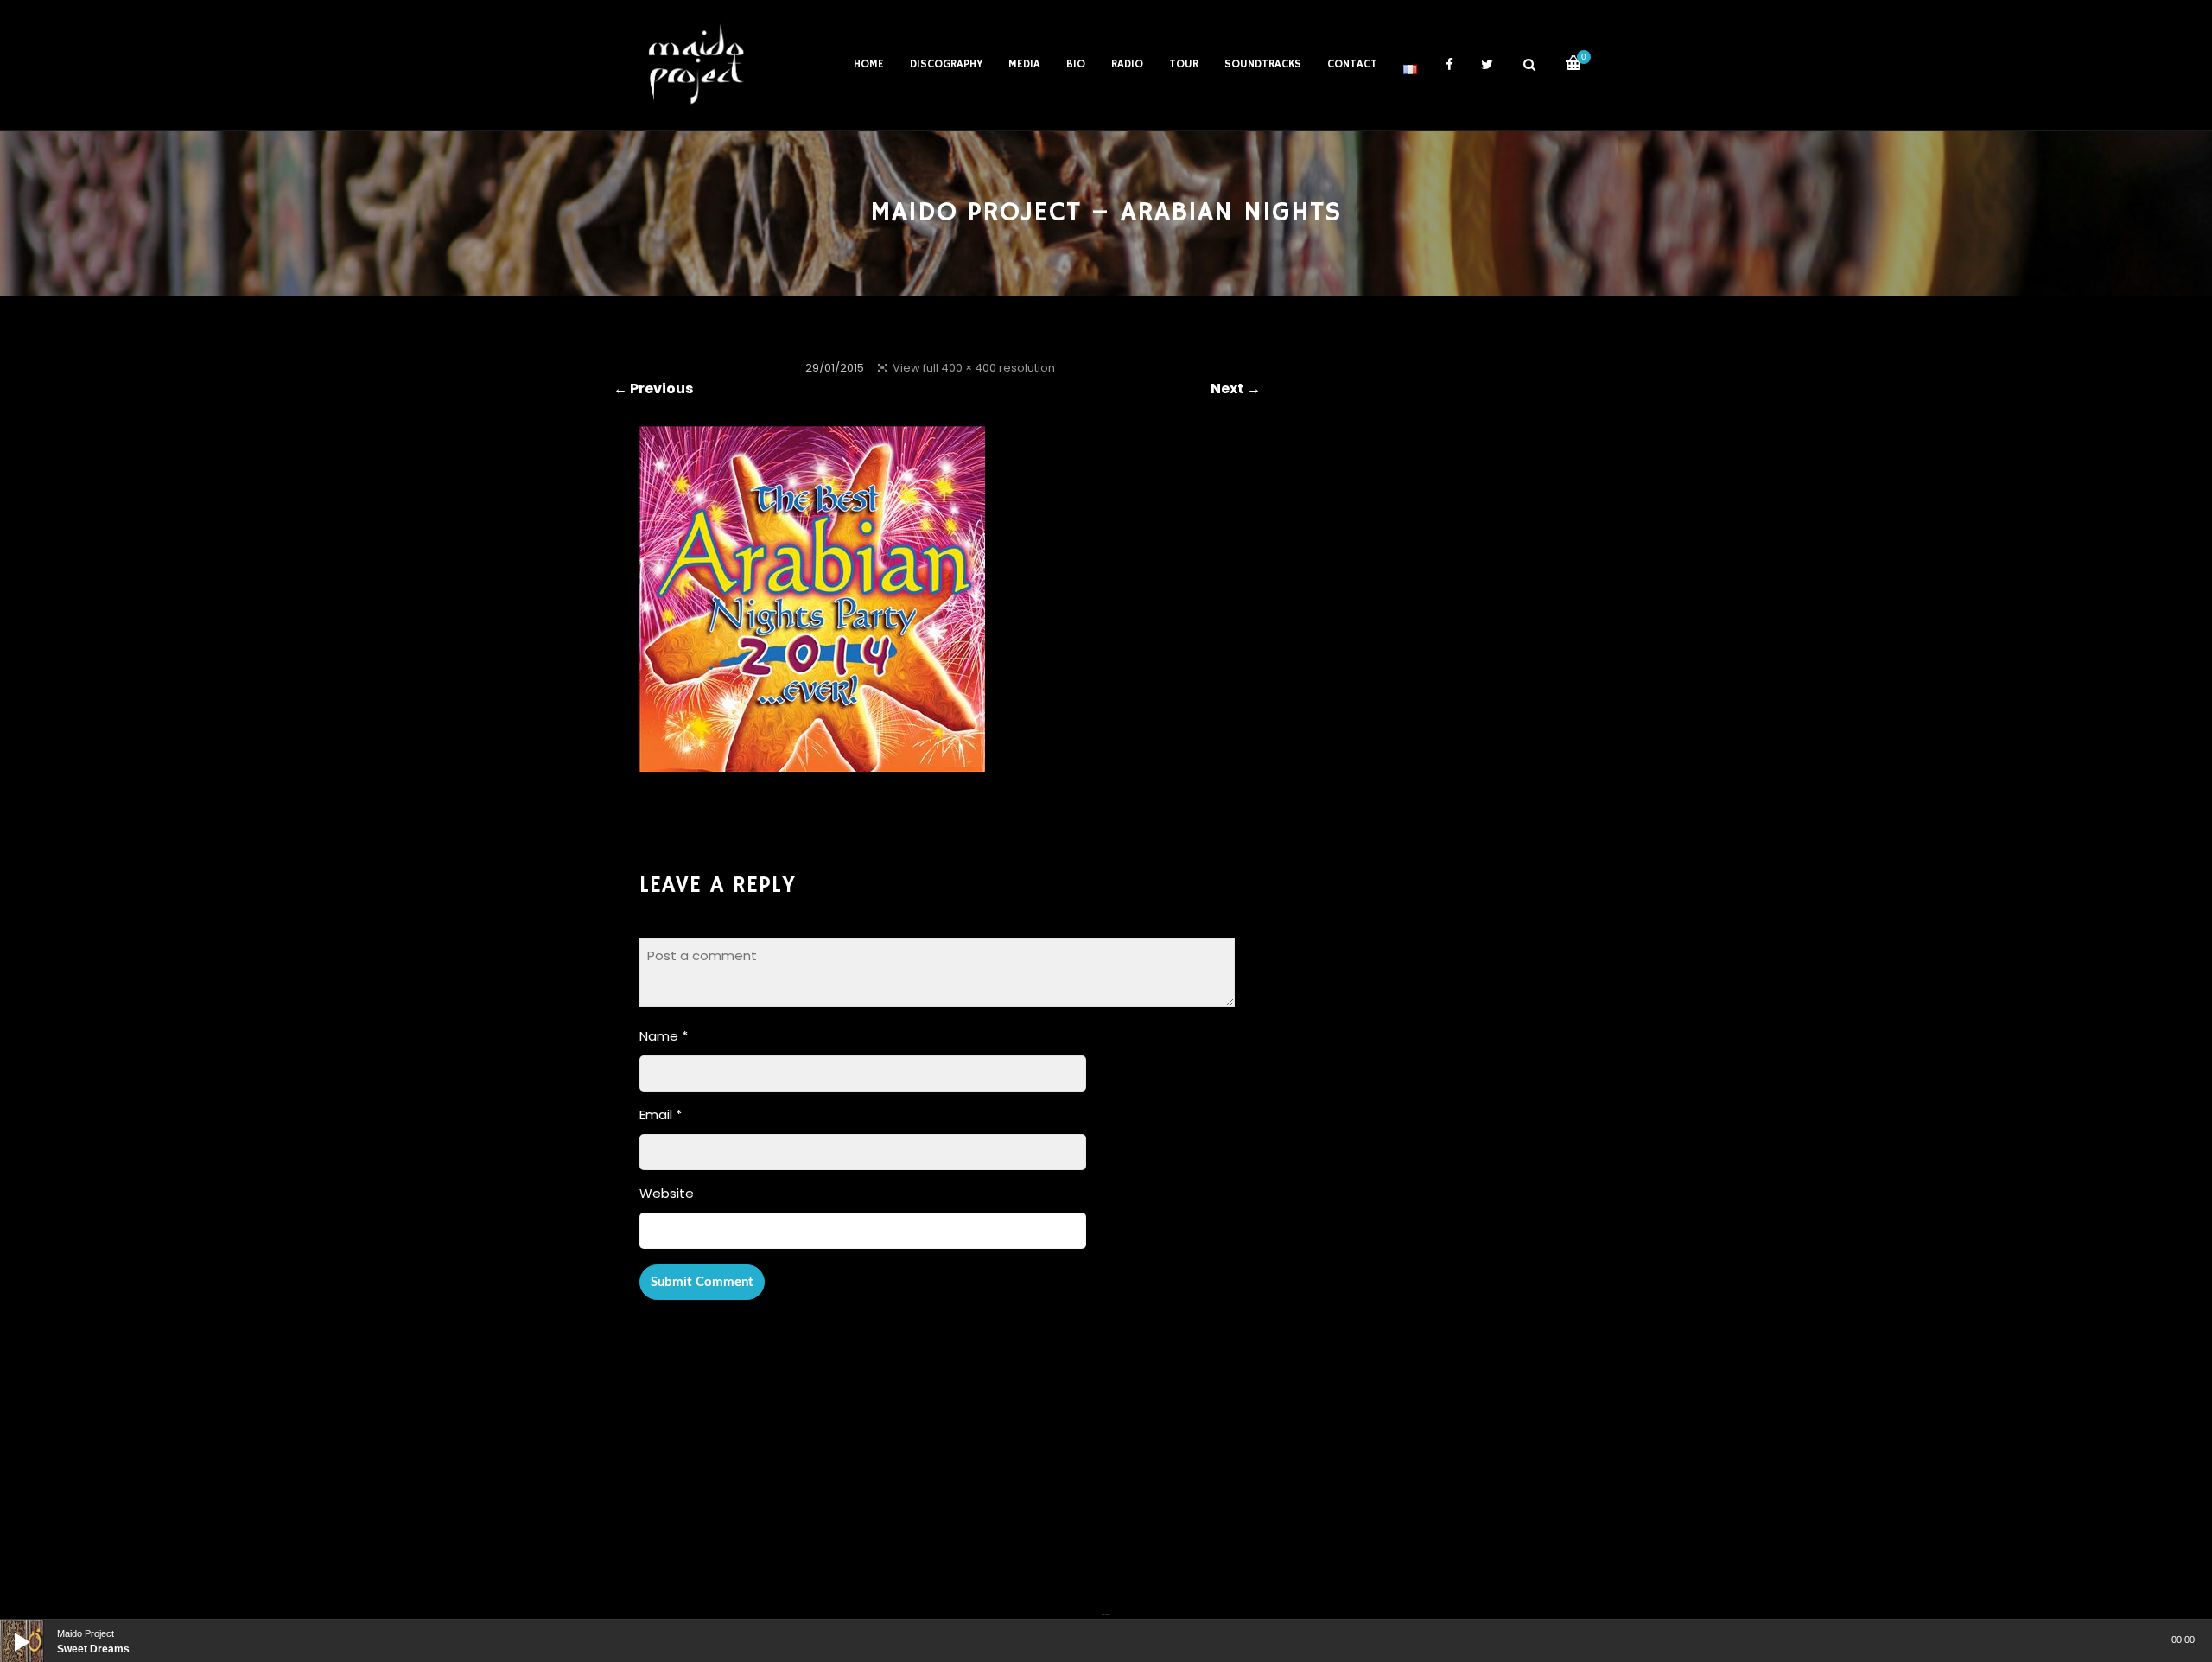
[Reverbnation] (1108, 1604)
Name (664, 1036)
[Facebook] (1103, 1604)
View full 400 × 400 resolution (974, 368)
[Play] (9, 1628)
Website (667, 1193)
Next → (1236, 388)
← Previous (653, 388)
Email (661, 1114)
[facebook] (1449, 65)
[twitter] (1487, 65)
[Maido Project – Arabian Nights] (812, 760)
